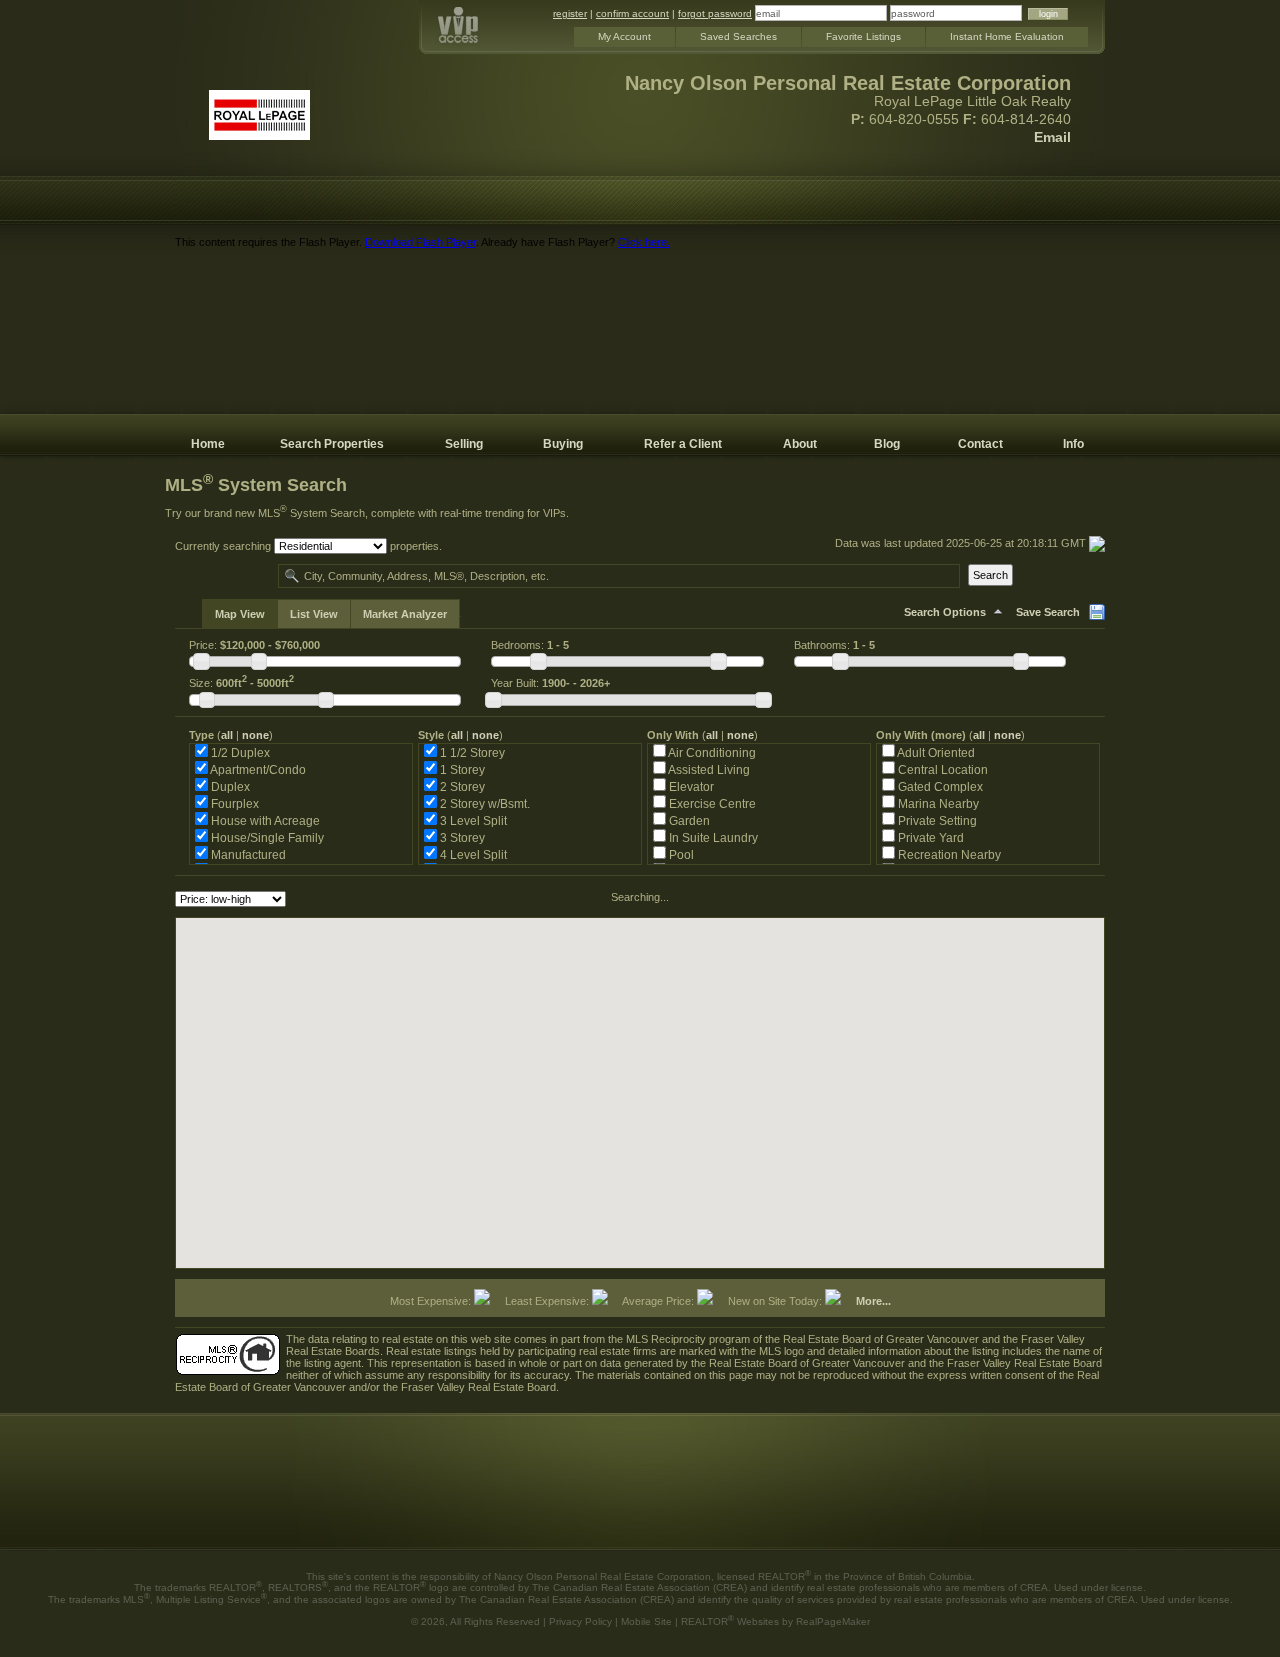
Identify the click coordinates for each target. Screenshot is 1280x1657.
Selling (464, 444)
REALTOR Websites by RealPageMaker (775, 1621)
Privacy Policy (580, 1621)
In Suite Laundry (712, 837)
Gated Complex (939, 786)
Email (1052, 137)
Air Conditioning (711, 752)
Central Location (941, 769)
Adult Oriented (935, 752)
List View (314, 614)
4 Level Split (472, 854)
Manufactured (247, 854)
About (800, 444)
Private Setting (936, 820)
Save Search (1048, 612)
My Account (624, 36)
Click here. (644, 242)
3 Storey (461, 837)
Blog (887, 444)
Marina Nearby (937, 803)
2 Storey (461, 786)
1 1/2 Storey (471, 752)
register (570, 13)
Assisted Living (708, 769)
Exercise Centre (711, 803)
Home (208, 444)
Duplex (229, 786)
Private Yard (929, 837)
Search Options (945, 612)
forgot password (715, 13)
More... (873, 1301)
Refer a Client (683, 444)
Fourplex (233, 803)
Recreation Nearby (948, 854)
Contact (980, 444)
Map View (240, 614)
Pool (680, 854)
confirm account (632, 13)
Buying (563, 444)
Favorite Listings (863, 36)
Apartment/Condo (257, 769)
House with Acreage (264, 820)
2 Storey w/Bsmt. (483, 803)
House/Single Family (266, 837)
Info (1073, 444)
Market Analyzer (405, 614)
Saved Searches (738, 36)
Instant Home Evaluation (1007, 36)
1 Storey (461, 769)
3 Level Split (472, 820)
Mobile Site (646, 1621)
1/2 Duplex (239, 752)
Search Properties (332, 444)
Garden (688, 820)
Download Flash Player (420, 242)
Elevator (690, 786)
